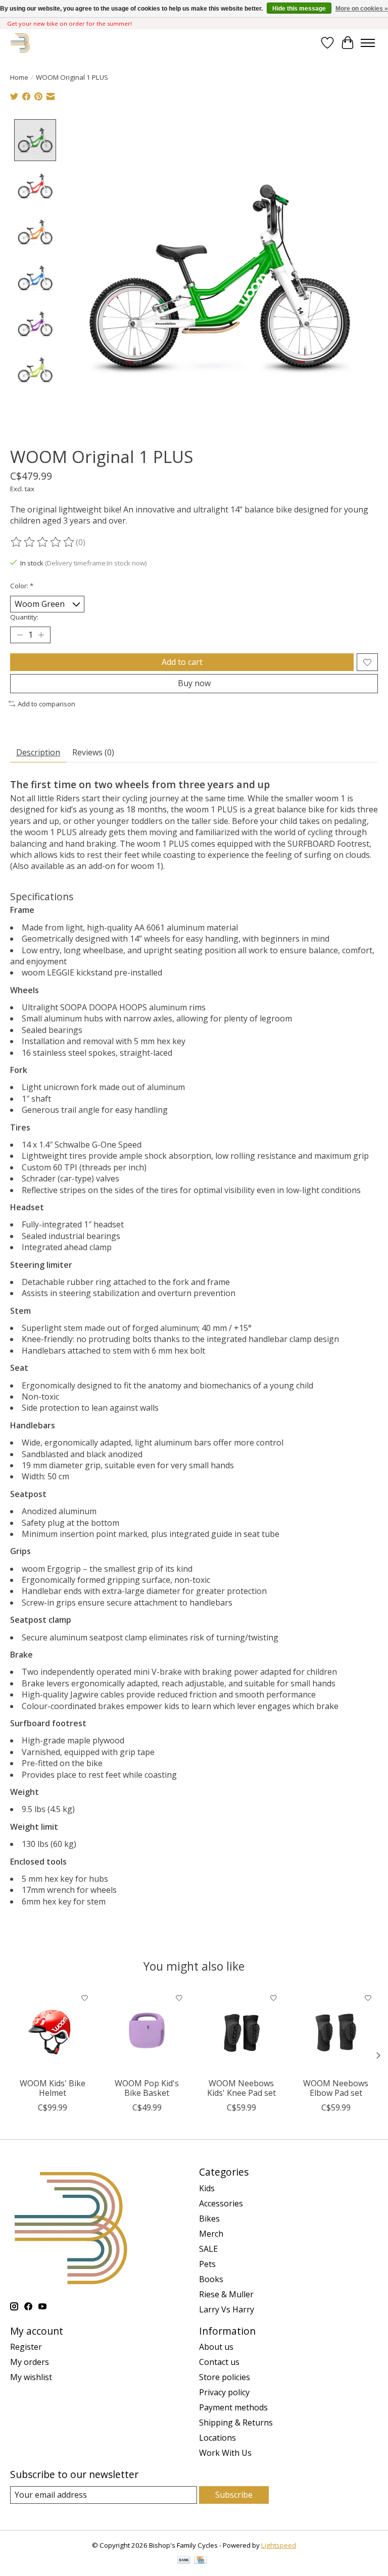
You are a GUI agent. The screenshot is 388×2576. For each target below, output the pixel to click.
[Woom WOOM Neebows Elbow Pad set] (336, 2030)
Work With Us (225, 2453)
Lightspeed (279, 2545)
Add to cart (182, 662)
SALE (208, 2249)
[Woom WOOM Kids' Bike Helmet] (52, 2030)
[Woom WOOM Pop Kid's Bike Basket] (147, 2030)
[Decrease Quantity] (20, 635)
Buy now (194, 683)
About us (216, 2347)
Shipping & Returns (236, 2423)
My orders (30, 2362)
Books (211, 2279)
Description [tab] (38, 752)
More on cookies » (362, 9)
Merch (211, 2234)
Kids (207, 2188)
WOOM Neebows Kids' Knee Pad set (241, 2088)
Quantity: (24, 617)
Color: (22, 586)
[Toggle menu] (368, 43)
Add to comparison (46, 704)
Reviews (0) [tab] (93, 752)
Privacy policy (224, 2392)
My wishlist (31, 2377)
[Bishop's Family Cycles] (20, 43)
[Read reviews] (43, 542)
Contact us (219, 2362)
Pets (207, 2264)
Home (19, 77)
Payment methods (233, 2407)
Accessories (221, 2203)
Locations (217, 2438)
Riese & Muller (226, 2294)
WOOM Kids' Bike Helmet (53, 2088)
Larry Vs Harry (227, 2309)
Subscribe (234, 2495)
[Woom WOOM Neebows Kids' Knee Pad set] (241, 2030)
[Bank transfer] (184, 2561)
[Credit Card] (200, 2561)
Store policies (225, 2377)
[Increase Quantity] (41, 635)
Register (26, 2347)
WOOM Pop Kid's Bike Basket (147, 2088)
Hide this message (299, 9)
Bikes (209, 2219)
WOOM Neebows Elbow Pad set (336, 2088)
